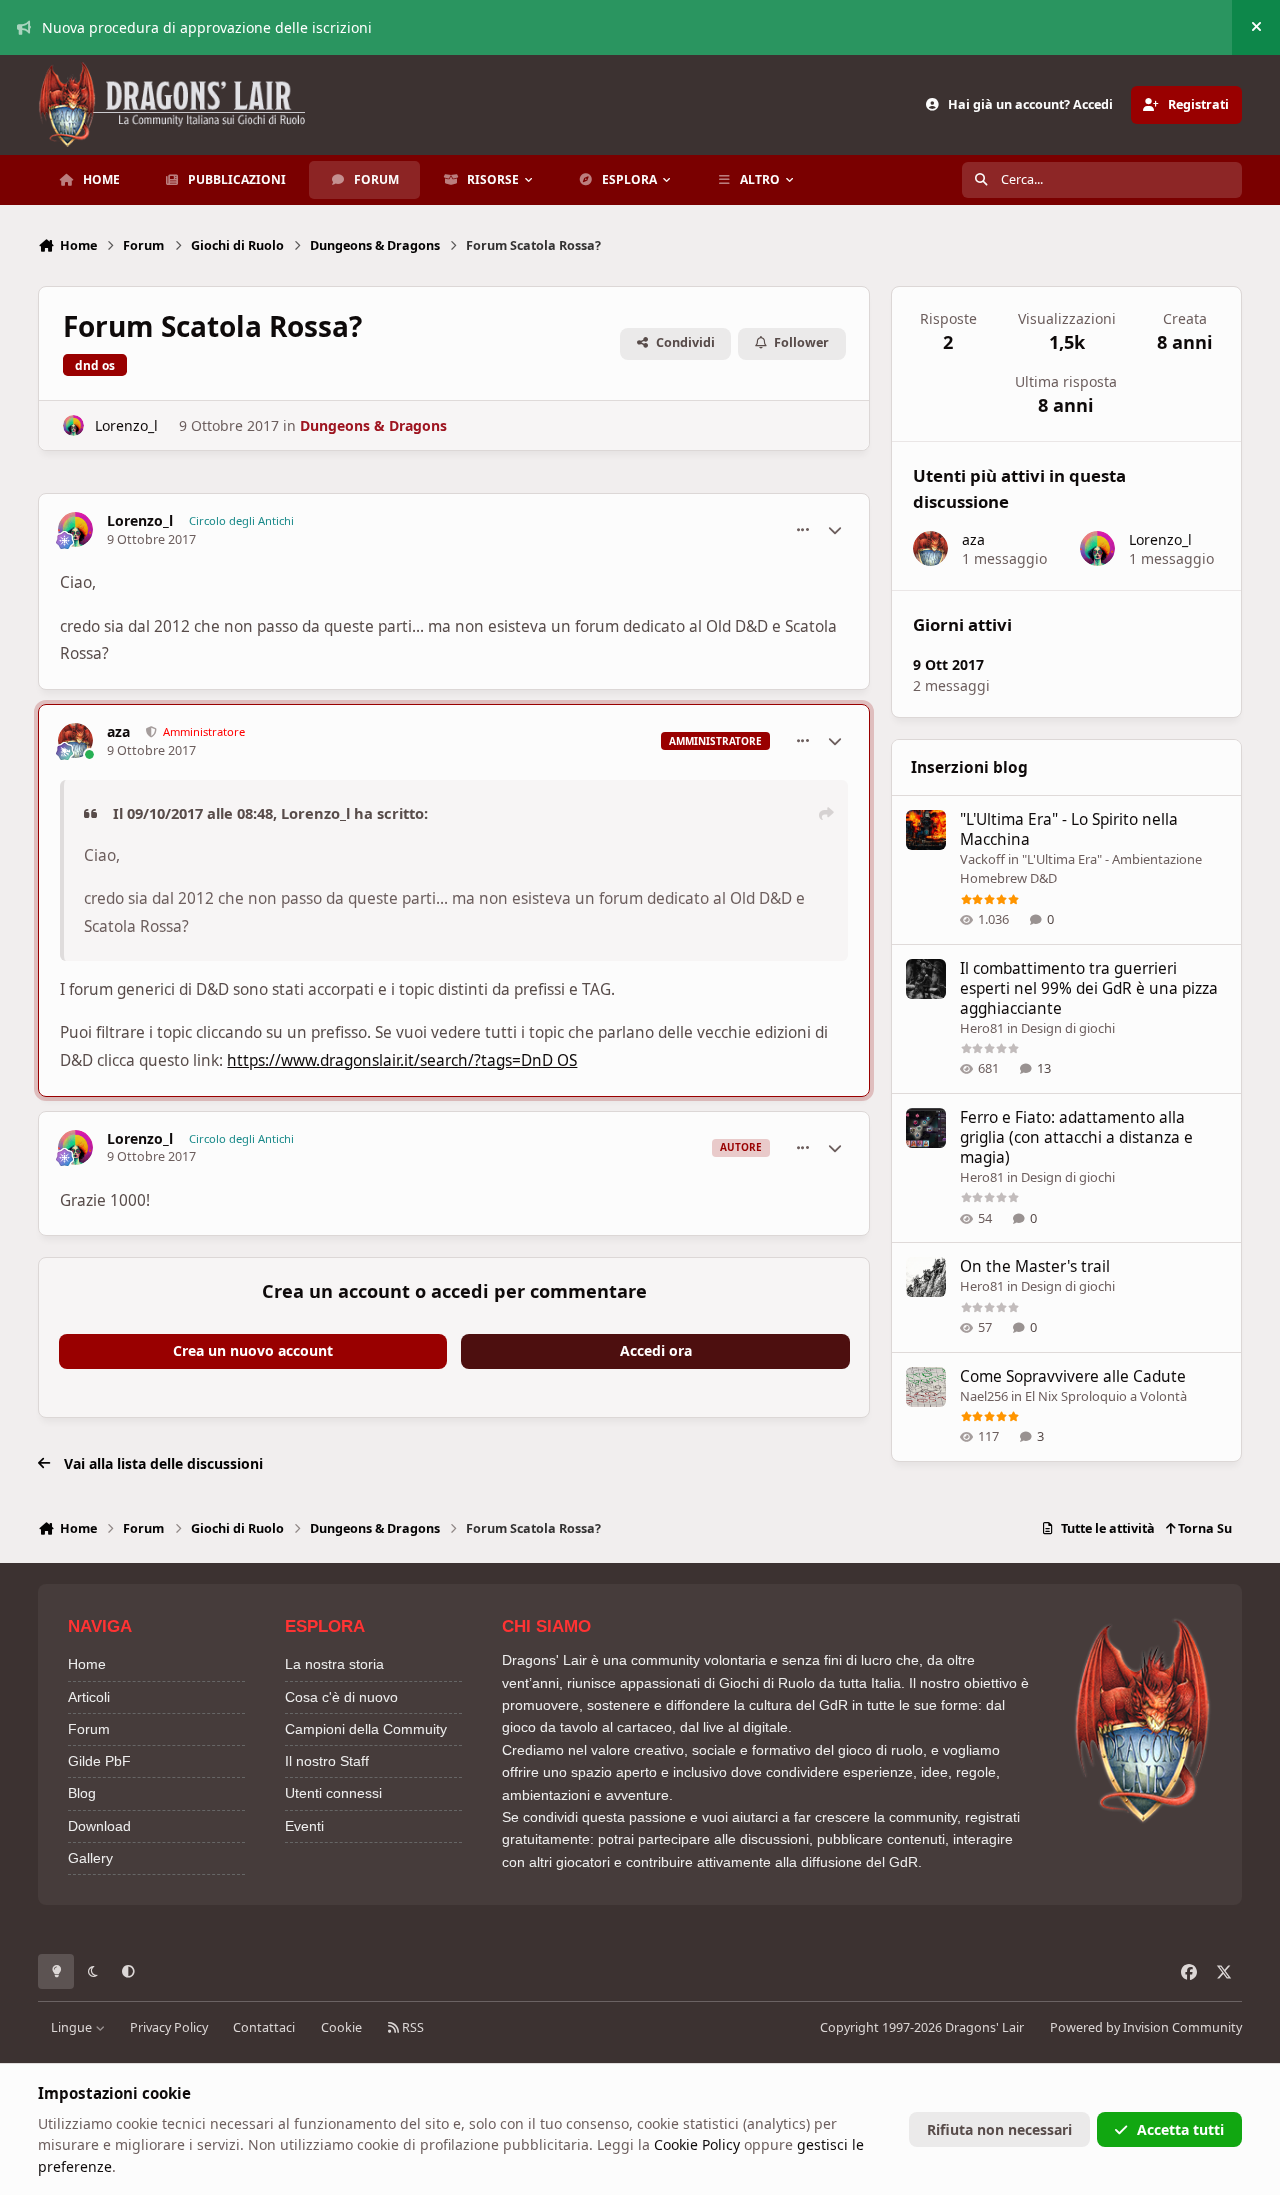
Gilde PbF (99, 1761)
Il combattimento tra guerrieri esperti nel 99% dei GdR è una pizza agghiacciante (1089, 988)
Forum (89, 1729)
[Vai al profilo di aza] (75, 740)
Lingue (73, 2027)
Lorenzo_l (126, 425)
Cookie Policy (697, 2144)
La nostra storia (334, 1664)
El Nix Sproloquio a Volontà (1106, 1396)
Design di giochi (1068, 1028)
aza (118, 732)
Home (87, 1664)
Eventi (304, 1826)
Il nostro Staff (327, 1761)
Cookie (341, 2027)
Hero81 (982, 1028)
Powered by (1146, 2027)
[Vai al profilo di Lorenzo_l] (73, 425)
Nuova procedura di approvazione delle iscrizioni (207, 27)
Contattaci (264, 2027)
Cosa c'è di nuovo (341, 1697)
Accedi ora (656, 1350)
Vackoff (982, 859)
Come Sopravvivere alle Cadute (1073, 1376)
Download (99, 1826)
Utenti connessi (333, 1793)
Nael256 (984, 1396)
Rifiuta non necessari (999, 2129)
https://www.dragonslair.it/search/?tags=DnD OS (402, 1060)
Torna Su (1203, 1528)
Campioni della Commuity (366, 1729)
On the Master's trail (1035, 1266)
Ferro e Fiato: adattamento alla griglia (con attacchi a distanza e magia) (1076, 1137)
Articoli (89, 1697)
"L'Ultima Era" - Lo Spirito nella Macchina (1069, 829)
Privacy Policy (169, 2027)
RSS (411, 2027)
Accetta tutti (1180, 2129)
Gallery (90, 1858)
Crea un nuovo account (253, 1350)
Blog (82, 1793)
